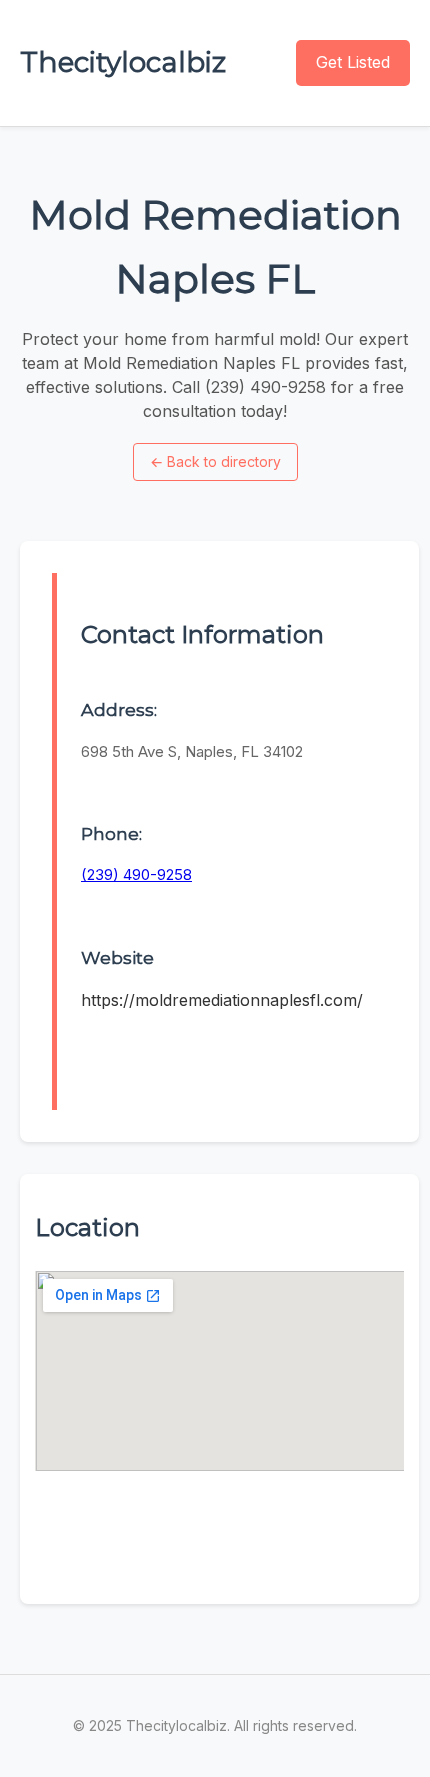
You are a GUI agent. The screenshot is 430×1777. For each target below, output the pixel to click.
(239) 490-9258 (136, 874)
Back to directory (215, 461)
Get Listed (353, 62)
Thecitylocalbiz (123, 62)
